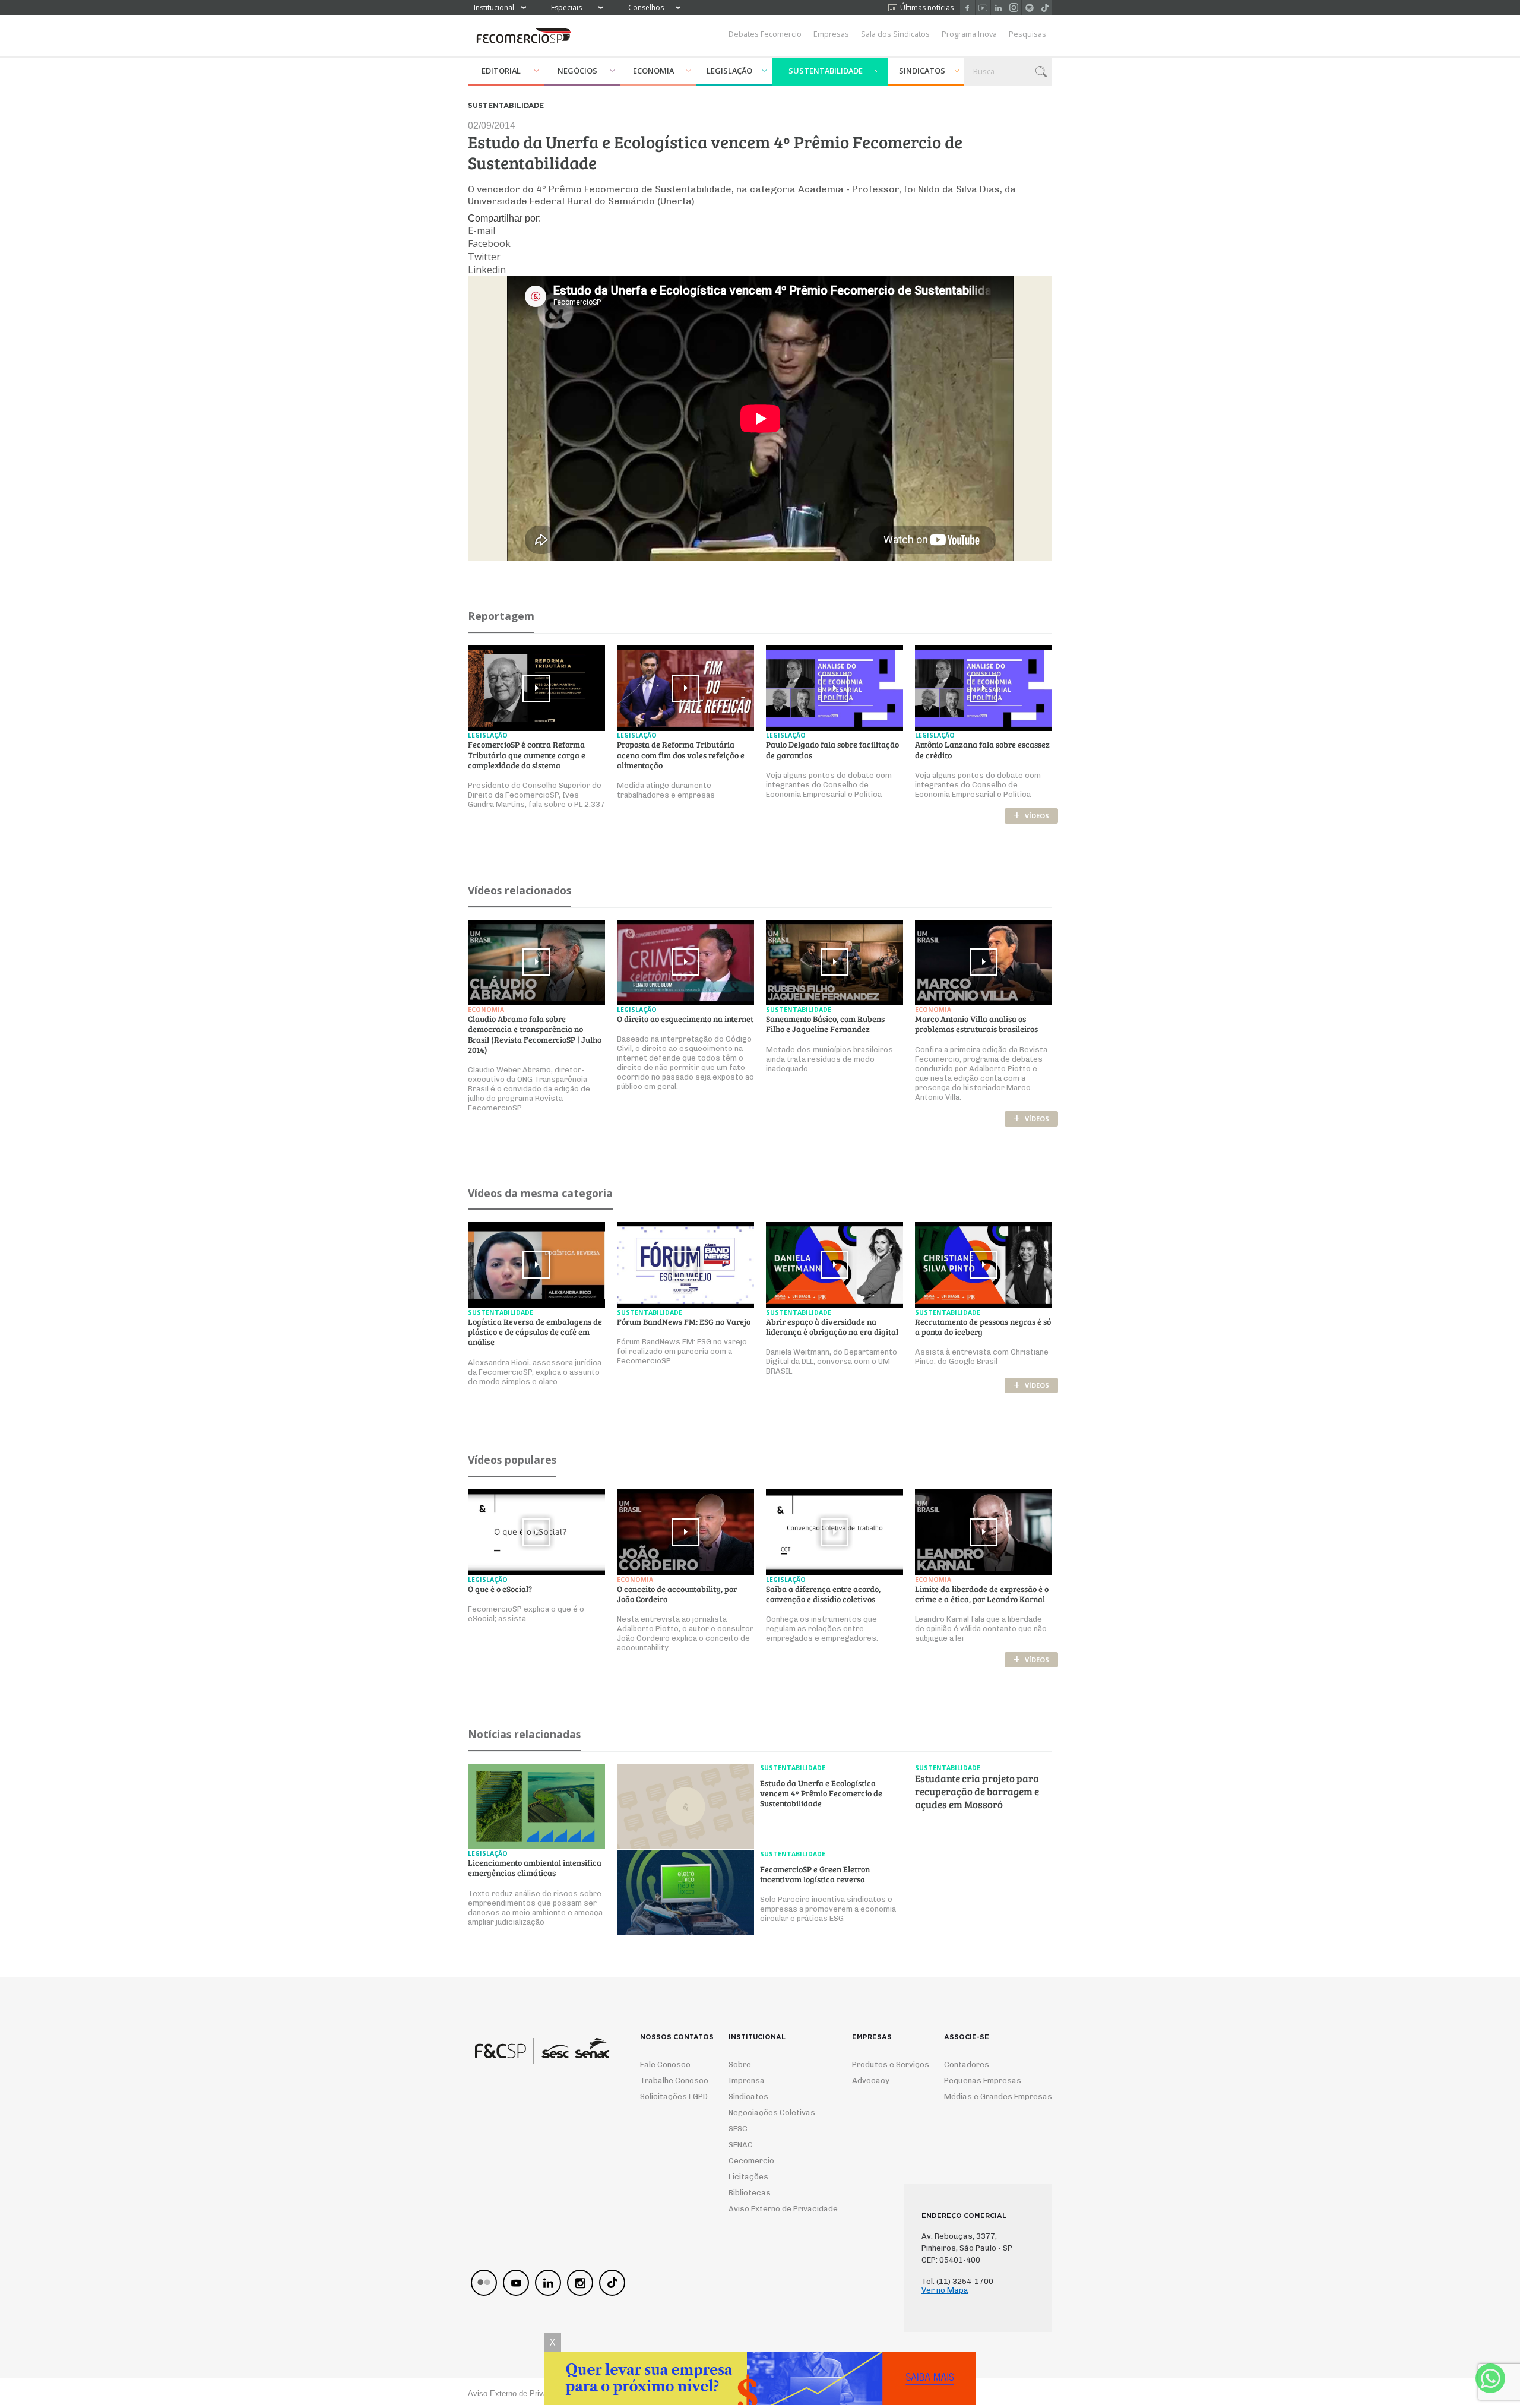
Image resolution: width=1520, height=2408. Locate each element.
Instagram (1014, 7)
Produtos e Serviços (883, 2064)
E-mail (482, 230)
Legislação (729, 71)
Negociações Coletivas (772, 2113)
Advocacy (871, 2081)
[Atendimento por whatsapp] (1490, 2378)
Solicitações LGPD (669, 2097)
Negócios (577, 71)
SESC (738, 2129)
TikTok (1045, 7)
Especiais (566, 7)
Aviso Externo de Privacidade (772, 2209)
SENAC (741, 2145)
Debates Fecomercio (765, 34)
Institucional (494, 7)
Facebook (968, 7)
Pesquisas (1027, 34)
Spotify (1029, 7)
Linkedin (998, 7)
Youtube (983, 7)
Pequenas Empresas (983, 2081)
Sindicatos (922, 71)
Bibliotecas (750, 2193)
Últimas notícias (927, 7)
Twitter (484, 257)
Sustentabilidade (826, 71)
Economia (653, 71)
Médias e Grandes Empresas (987, 2097)
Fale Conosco (665, 2064)
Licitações (748, 2177)
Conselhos (646, 7)
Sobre (740, 2064)
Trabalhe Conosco (669, 2081)
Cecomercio (751, 2161)
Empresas (831, 34)
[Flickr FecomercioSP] (484, 2283)
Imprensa (747, 2081)
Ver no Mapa (945, 2290)
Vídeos (1031, 816)
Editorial (501, 71)
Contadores (967, 2064)
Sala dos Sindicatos (895, 34)
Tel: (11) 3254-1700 (957, 2281)
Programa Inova (969, 34)
